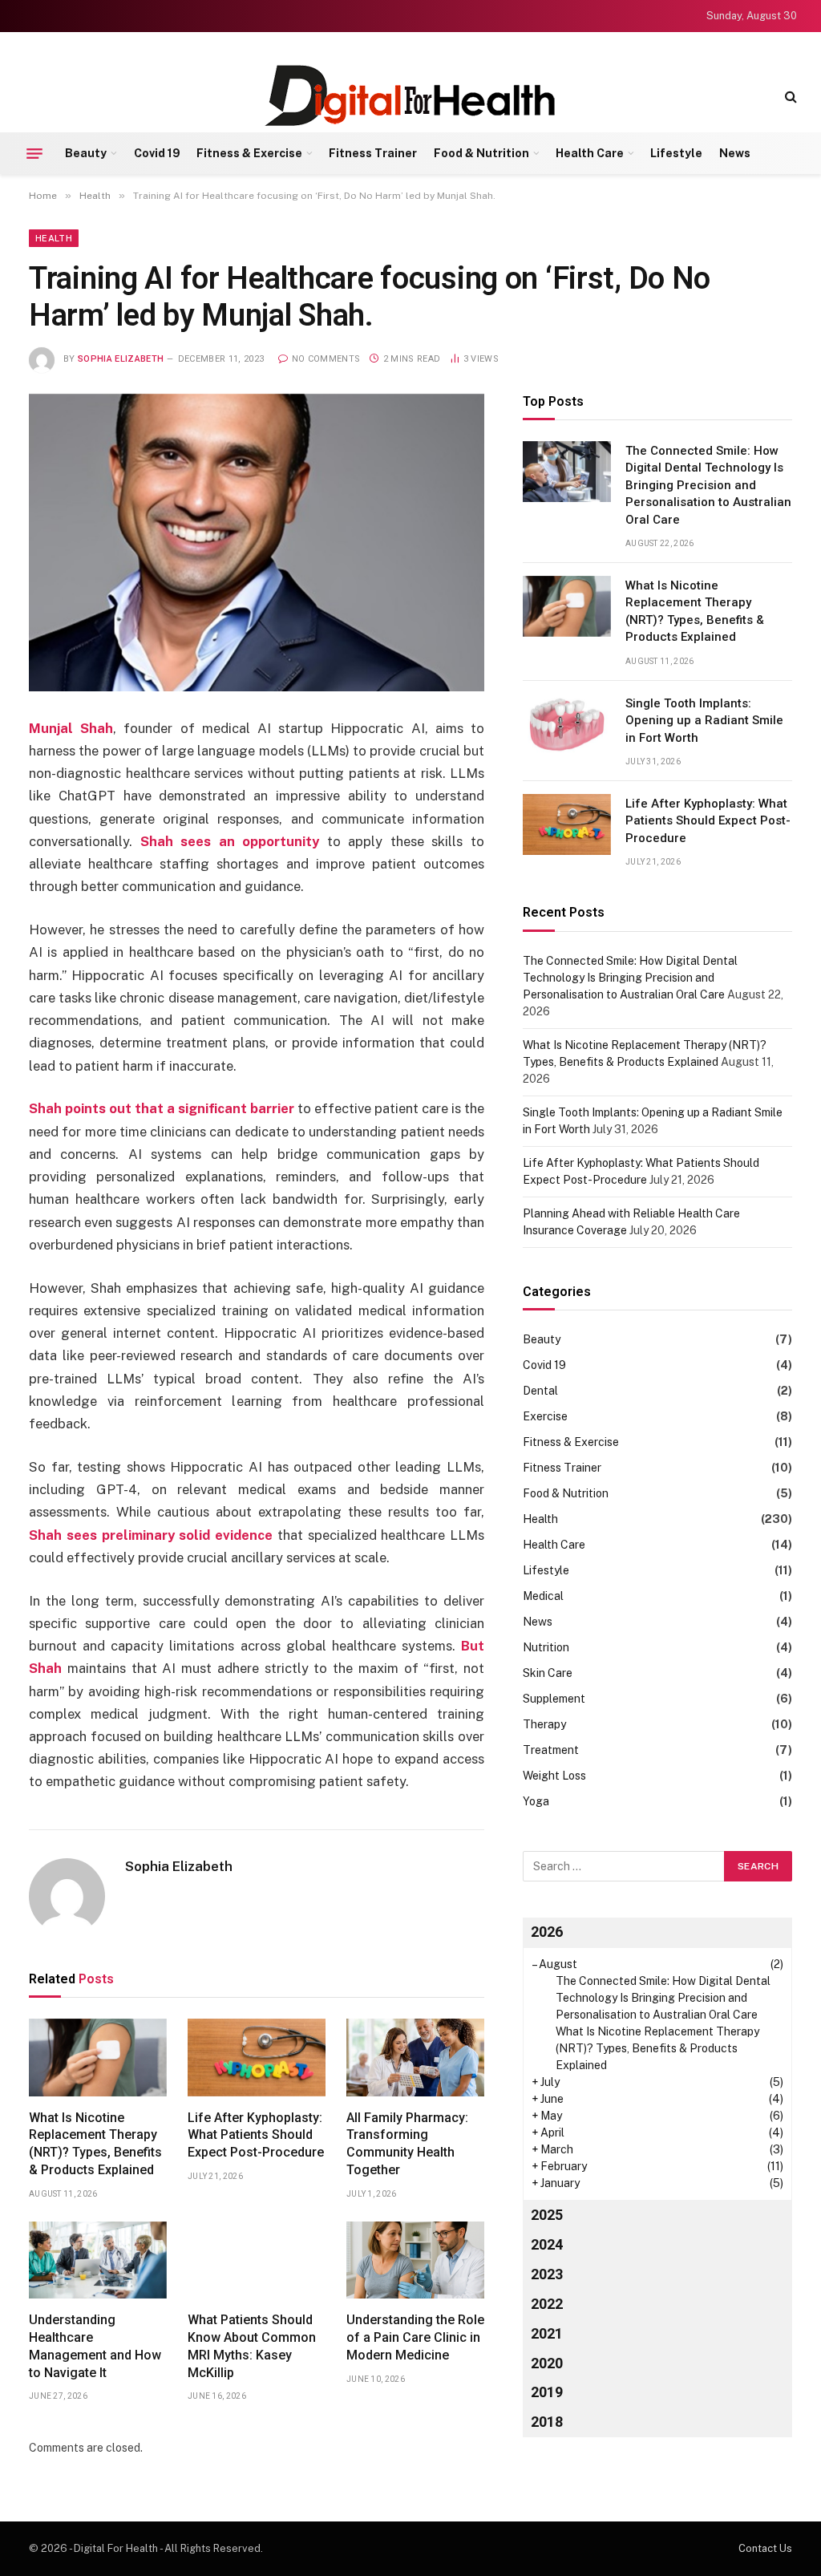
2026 (547, 1932)
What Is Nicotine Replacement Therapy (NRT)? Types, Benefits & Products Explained (95, 2144)
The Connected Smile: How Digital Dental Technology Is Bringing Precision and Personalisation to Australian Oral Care (708, 485)
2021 (547, 2333)
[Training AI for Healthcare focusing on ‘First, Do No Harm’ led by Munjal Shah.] (257, 543)
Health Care (590, 153)
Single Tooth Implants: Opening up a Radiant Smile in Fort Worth (704, 721)
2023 (547, 2274)
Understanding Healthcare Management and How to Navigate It (95, 2346)
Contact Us (765, 2548)
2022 (547, 2304)
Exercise (545, 1416)
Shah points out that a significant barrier (162, 1108)
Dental (540, 1391)
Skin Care (548, 1673)
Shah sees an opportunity (230, 841)
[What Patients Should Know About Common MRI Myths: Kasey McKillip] (257, 2260)
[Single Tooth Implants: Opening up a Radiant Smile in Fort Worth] (567, 724)
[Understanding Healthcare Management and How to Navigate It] (98, 2260)
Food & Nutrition (481, 153)
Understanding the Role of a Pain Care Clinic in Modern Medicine (415, 2337)
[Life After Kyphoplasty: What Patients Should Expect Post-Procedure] (257, 2058)
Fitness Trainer (373, 153)
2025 (547, 2215)
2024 (547, 2244)
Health (54, 238)
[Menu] (34, 153)
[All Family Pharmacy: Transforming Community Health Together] (415, 2058)
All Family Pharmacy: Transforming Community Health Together (407, 2144)
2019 (547, 2392)
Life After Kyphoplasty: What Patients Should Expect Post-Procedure (256, 2135)
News (735, 153)
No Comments (326, 359)
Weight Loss (554, 1776)
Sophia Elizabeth (121, 359)
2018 (547, 2422)
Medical (543, 1596)
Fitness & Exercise (249, 153)
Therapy (544, 1724)
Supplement (554, 1699)
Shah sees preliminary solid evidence (151, 1535)
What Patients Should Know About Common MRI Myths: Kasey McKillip (252, 2346)
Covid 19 (157, 153)
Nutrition (546, 1647)
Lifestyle (676, 153)
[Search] (789, 96)
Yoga (536, 1801)
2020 (547, 2363)
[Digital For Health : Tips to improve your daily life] (410, 96)
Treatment (551, 1750)
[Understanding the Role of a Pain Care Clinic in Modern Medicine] (415, 2260)
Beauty (86, 153)
